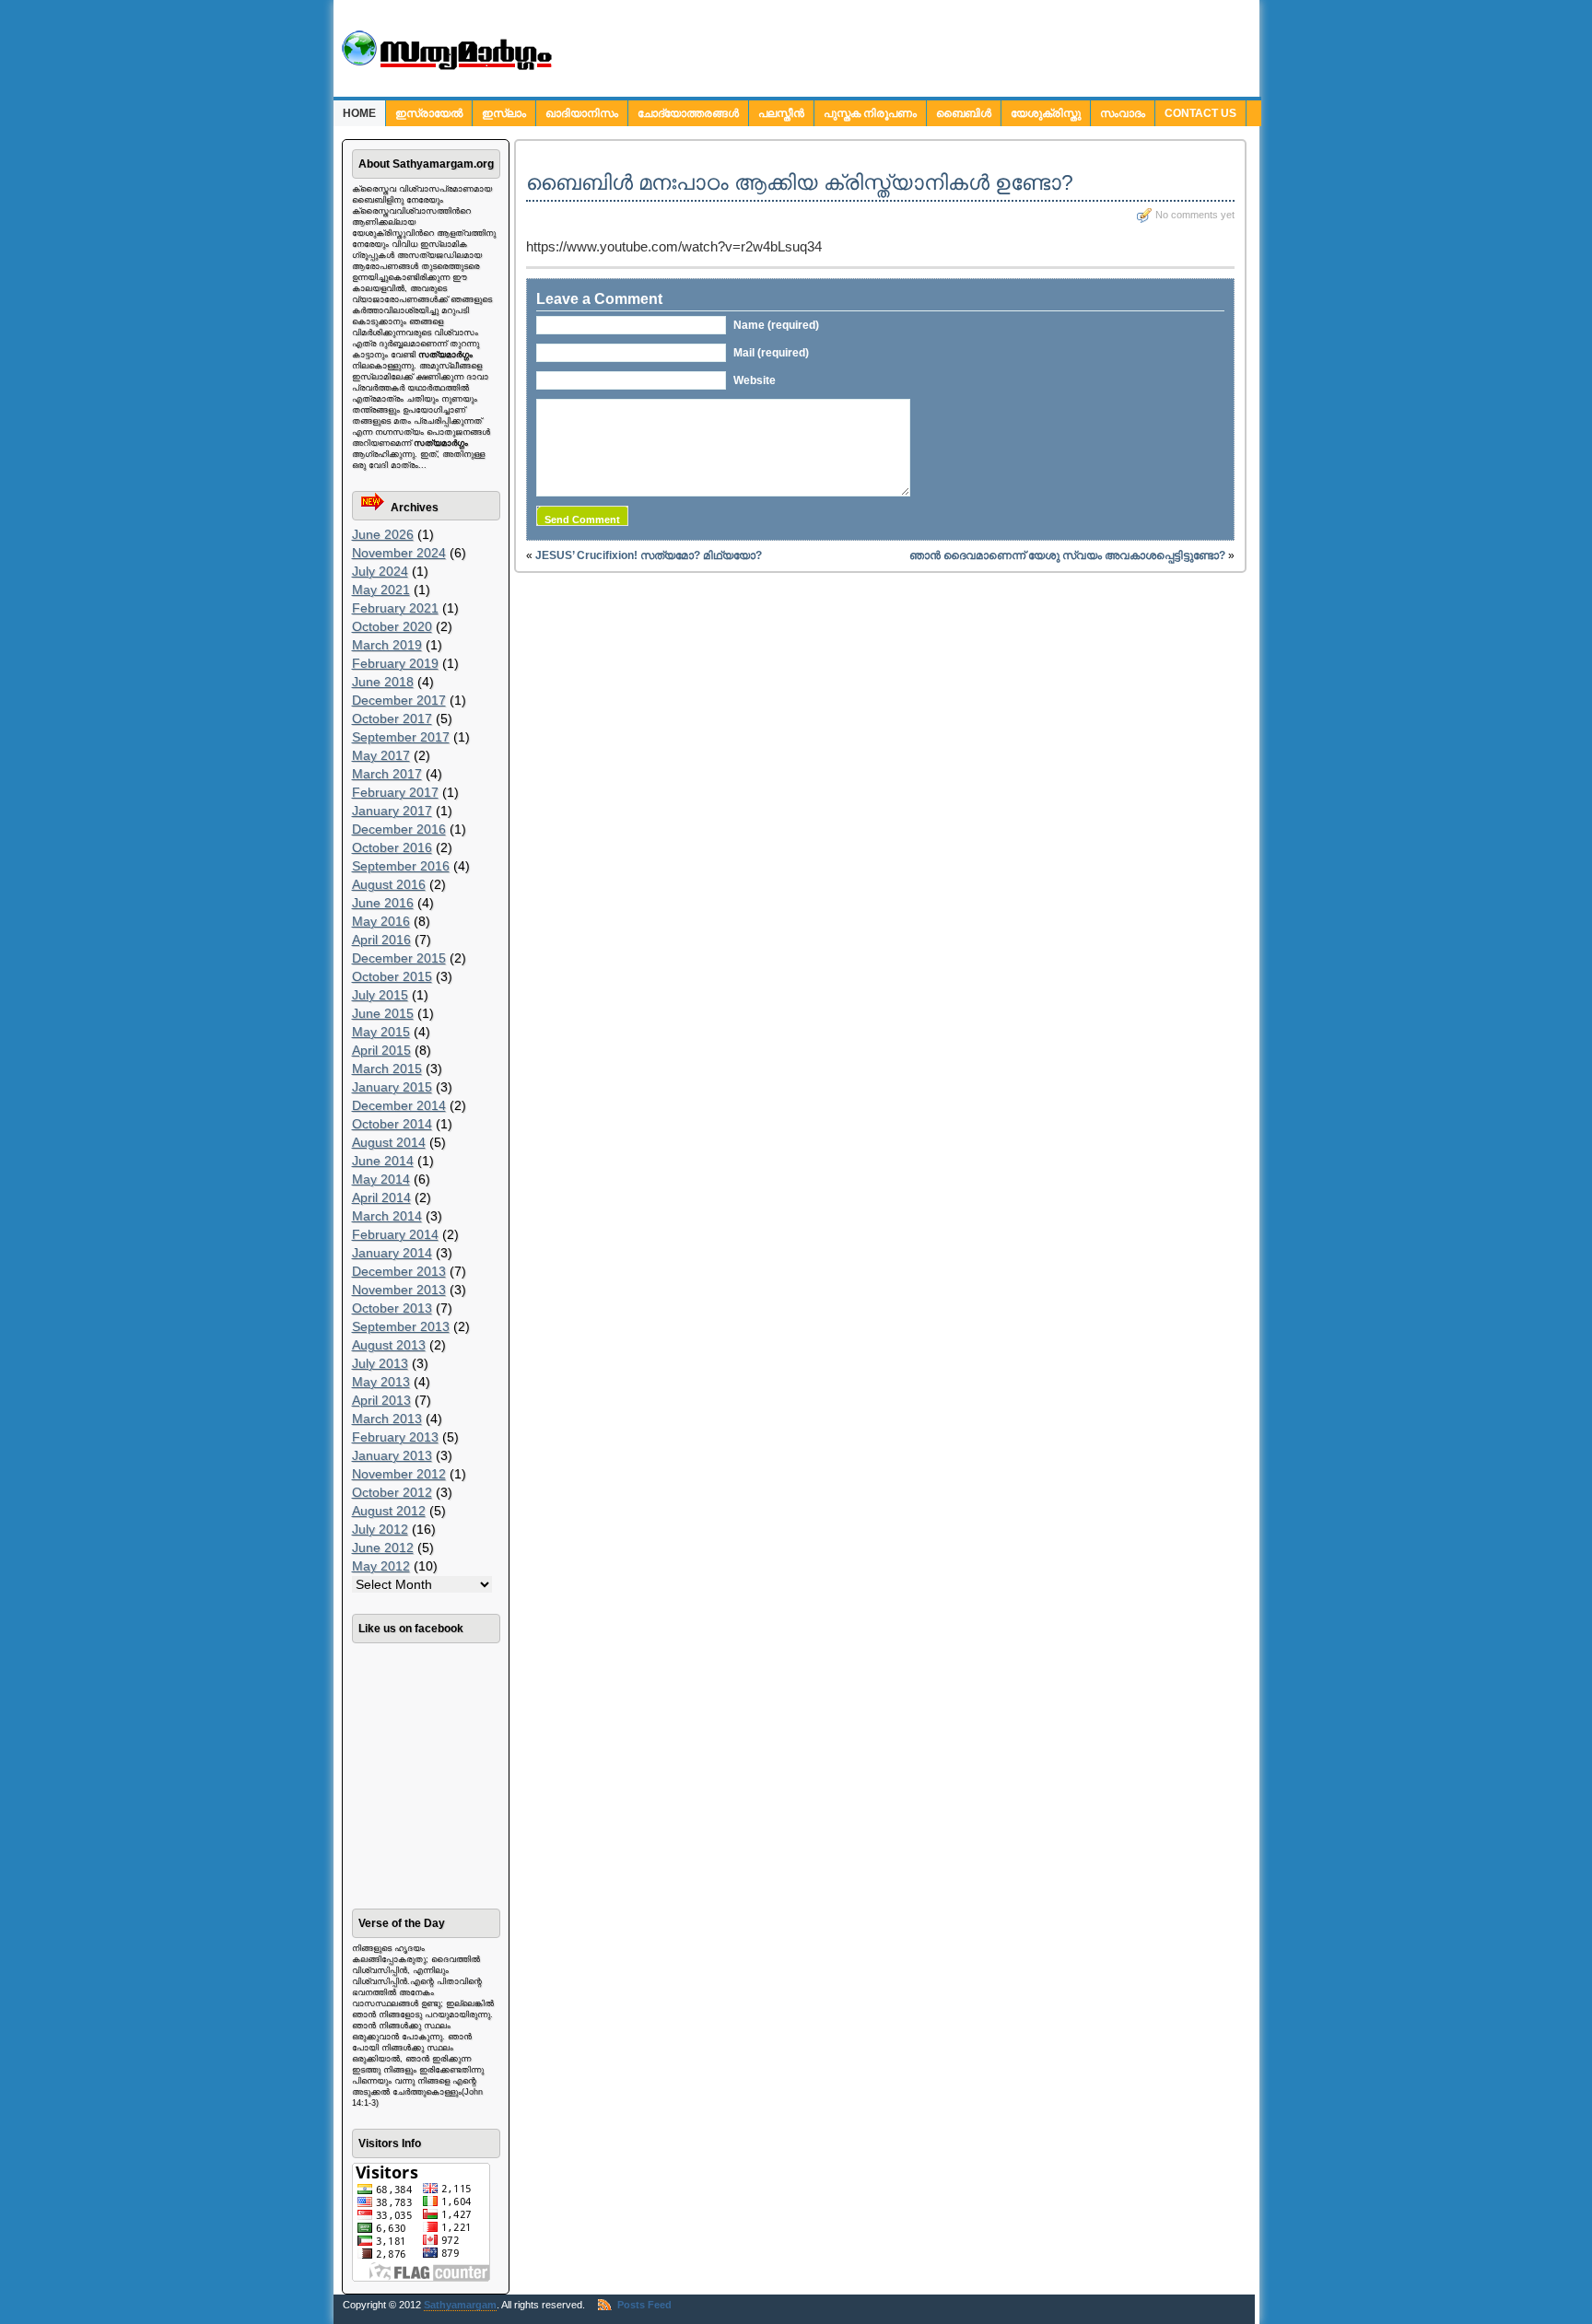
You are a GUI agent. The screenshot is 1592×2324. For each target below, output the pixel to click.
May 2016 (381, 921)
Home (359, 113)
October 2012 (392, 1492)
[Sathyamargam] (445, 67)
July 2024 (380, 571)
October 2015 (392, 976)
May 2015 (381, 1032)
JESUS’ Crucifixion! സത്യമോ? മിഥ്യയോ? (649, 555)
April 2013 (381, 1400)
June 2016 (383, 903)
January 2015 (392, 1087)
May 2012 (381, 1566)
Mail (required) (771, 353)
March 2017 (387, 774)
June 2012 (383, 1547)
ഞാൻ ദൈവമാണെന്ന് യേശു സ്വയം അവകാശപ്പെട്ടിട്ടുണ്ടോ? (1067, 555)
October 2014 (392, 1124)
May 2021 (381, 590)
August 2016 (389, 884)
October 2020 (392, 626)
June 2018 (383, 682)
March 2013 (387, 1419)
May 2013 (381, 1382)
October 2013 (392, 1308)
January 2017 (392, 811)
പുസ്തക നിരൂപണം (870, 113)
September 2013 (401, 1326)
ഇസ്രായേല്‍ (429, 113)
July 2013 (380, 1363)
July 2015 (380, 995)
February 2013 (395, 1437)
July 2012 (380, 1529)
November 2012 (399, 1474)
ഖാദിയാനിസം (582, 113)
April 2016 (381, 940)
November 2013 (399, 1290)
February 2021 (395, 608)
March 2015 (387, 1069)
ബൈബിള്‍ (964, 113)
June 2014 (383, 1161)
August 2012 (389, 1511)
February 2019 (395, 663)
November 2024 (399, 553)
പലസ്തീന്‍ (781, 113)
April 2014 (381, 1197)
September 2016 (401, 866)
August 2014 (389, 1142)
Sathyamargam (460, 2305)
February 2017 (395, 792)
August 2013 (389, 1345)
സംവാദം (1123, 113)
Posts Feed (644, 2305)
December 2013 (399, 1271)
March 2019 (387, 645)
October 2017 (392, 718)
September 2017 (401, 737)
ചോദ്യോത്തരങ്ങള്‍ (688, 113)
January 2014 (392, 1253)
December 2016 (399, 829)
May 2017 (381, 755)
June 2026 (383, 534)
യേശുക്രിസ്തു (1046, 113)
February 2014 (395, 1234)
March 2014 (387, 1216)
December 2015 (399, 958)
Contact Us (1200, 113)
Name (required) (776, 325)
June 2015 (383, 1013)
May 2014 (381, 1179)
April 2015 (381, 1050)
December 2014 (399, 1105)
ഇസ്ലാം (504, 113)
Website (755, 380)
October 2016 (392, 847)
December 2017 (399, 700)
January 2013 (392, 1455)
